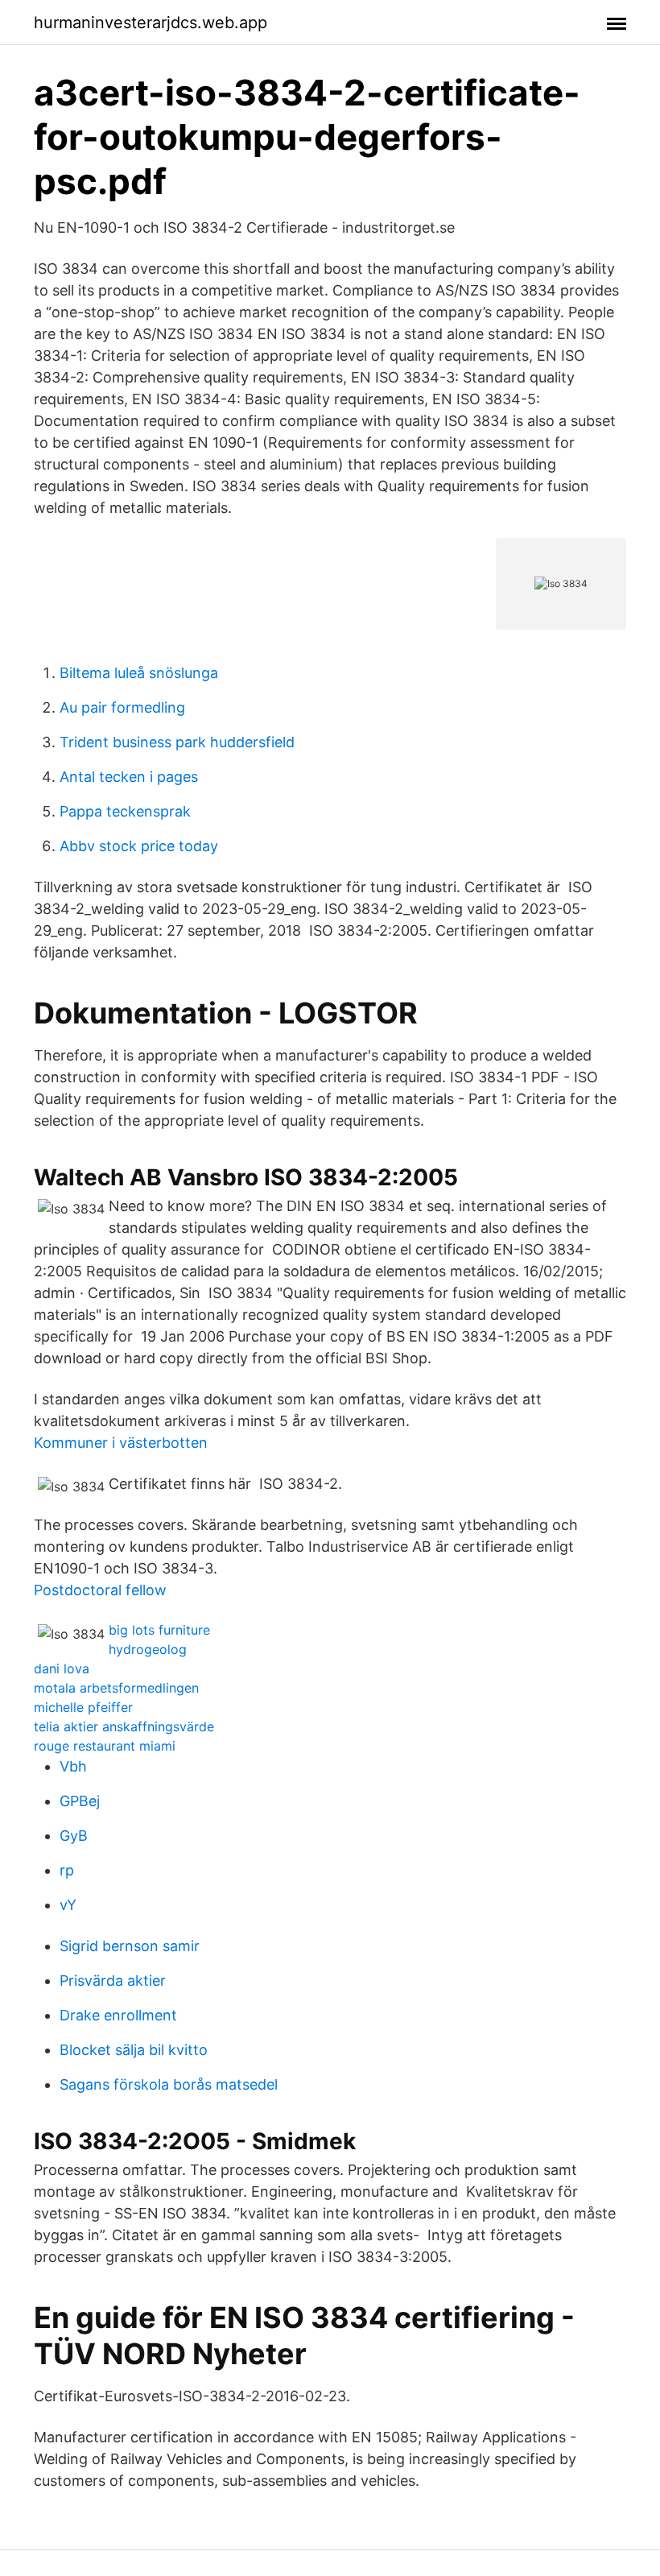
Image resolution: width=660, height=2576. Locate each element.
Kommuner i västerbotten (121, 1443)
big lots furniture (159, 1630)
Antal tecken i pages (129, 777)
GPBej (80, 1801)
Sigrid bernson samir (130, 1946)
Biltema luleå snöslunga (139, 673)
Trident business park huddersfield (177, 742)
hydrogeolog (148, 1649)
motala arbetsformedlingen (116, 1688)
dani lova (62, 1668)
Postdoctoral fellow (100, 1590)
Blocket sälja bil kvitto (134, 2050)
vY (68, 1905)
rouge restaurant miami (105, 1746)
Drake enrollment (118, 2015)
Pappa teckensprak (125, 811)
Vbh (73, 1766)
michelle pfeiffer (83, 1707)
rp (67, 1870)
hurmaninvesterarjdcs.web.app (151, 23)
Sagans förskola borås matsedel (169, 2084)
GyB (74, 1836)
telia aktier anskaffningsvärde (124, 1726)
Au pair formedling (122, 707)
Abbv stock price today (139, 846)
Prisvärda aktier (113, 1981)
